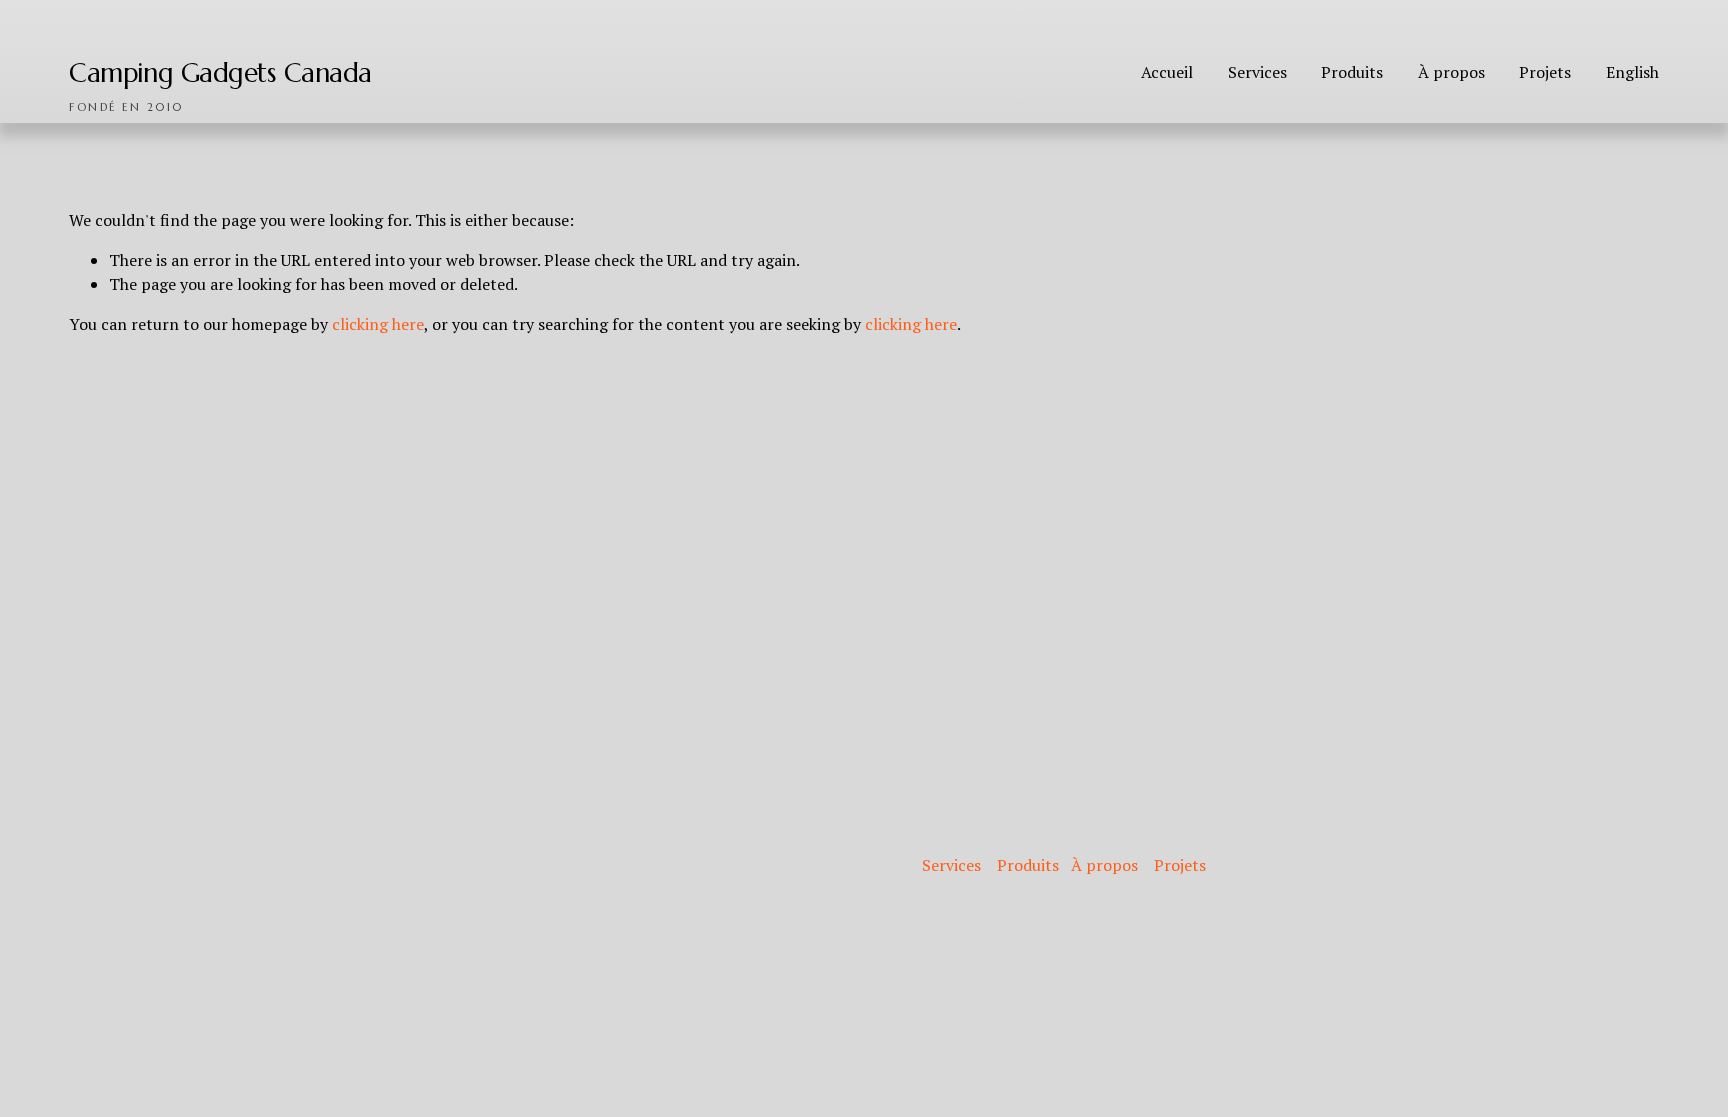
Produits (1352, 72)
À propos (1451, 72)
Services (1257, 72)
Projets (1545, 72)
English (1632, 72)
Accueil (1167, 72)
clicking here (378, 324)
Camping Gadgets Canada (220, 73)
